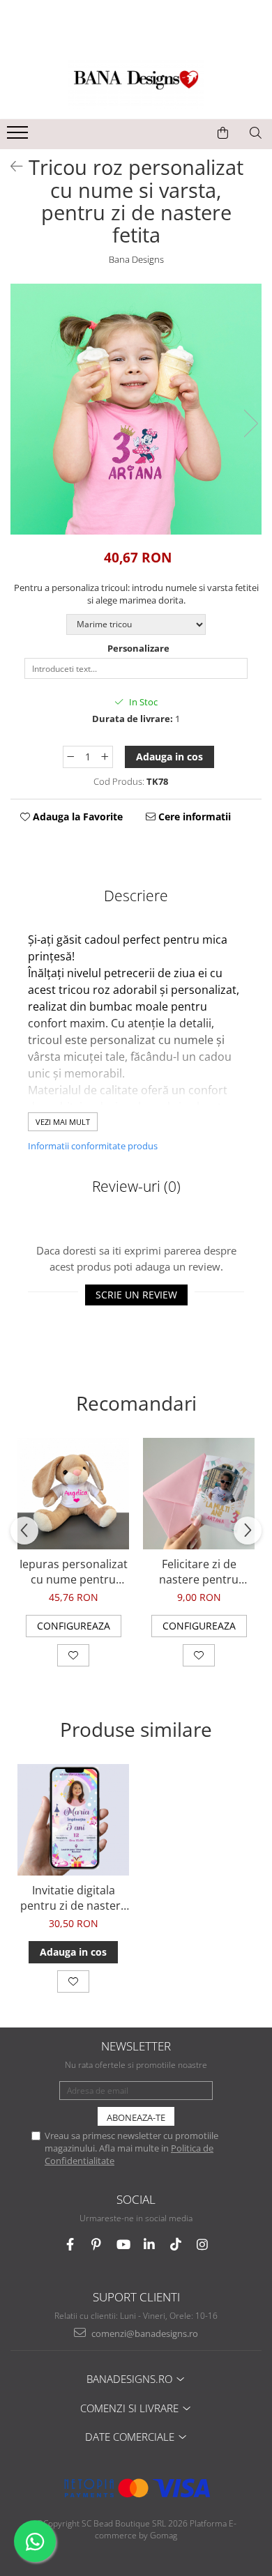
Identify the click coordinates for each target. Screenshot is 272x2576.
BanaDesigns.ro (131, 2379)
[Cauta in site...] (256, 133)
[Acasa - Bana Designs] (136, 84)
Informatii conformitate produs (93, 1146)
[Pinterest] (97, 2245)
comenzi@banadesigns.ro (144, 2333)
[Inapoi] (10, 166)
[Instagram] (203, 2245)
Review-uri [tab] (136, 1186)
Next (250, 423)
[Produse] (19, 137)
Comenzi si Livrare (131, 2408)
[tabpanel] (136, 409)
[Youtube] (123, 2245)
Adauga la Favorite (76, 816)
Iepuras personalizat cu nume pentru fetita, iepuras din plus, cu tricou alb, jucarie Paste (74, 1572)
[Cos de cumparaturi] (223, 133)
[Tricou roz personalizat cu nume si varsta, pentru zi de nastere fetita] (136, 409)
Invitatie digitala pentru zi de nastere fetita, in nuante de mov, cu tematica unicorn (74, 1898)
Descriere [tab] (136, 896)
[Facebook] (70, 2245)
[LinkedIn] (150, 2245)
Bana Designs (136, 259)
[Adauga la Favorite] (73, 1655)
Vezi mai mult (63, 1122)
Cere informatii (193, 816)
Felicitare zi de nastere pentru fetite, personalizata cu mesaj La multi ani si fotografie (199, 1572)
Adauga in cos (169, 757)
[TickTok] (176, 2245)
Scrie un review (136, 1295)
